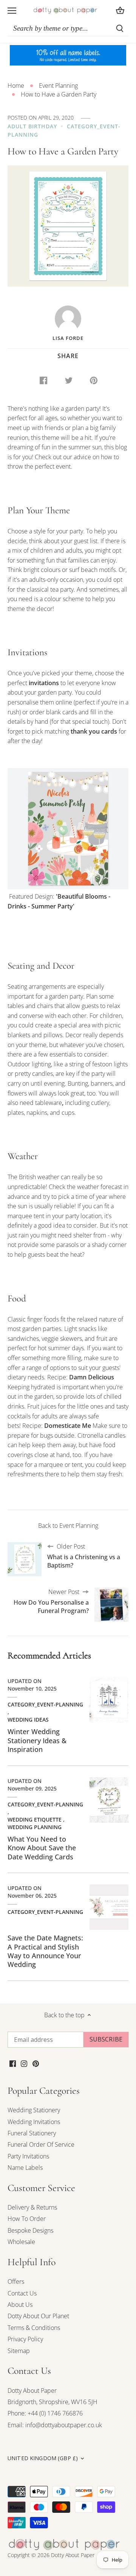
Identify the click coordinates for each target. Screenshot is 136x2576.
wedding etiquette (35, 1819)
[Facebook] (13, 2063)
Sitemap (19, 2351)
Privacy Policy (25, 2339)
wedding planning (35, 1827)
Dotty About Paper (32, 2391)
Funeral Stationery (32, 2133)
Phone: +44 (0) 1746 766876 (45, 2413)
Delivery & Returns (32, 2207)
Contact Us (22, 2293)
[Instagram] (24, 2063)
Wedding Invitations (34, 2122)
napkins (37, 1113)
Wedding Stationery (34, 2110)
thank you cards (94, 731)
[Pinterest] (36, 2063)
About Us (20, 2305)
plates (16, 1113)
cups (68, 1113)
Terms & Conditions (34, 2328)
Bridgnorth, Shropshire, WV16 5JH (53, 2402)
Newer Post (51, 1601)
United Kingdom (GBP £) (43, 2458)
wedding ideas (28, 1720)
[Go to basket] (120, 10)
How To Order (27, 2219)
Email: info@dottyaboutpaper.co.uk (55, 2425)
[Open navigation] (12, 11)
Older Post (84, 1556)
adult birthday (32, 126)
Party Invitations (28, 2156)
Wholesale (21, 2242)
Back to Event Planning (68, 1526)
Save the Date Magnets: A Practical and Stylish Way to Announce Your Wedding (45, 1951)
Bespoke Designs (30, 2230)
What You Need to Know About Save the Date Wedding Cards (42, 1848)
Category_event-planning (45, 1704)
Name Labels (25, 2168)
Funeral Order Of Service (41, 2144)
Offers (16, 2281)
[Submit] (120, 28)
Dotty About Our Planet (38, 2316)
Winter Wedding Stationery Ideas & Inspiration (37, 1740)
